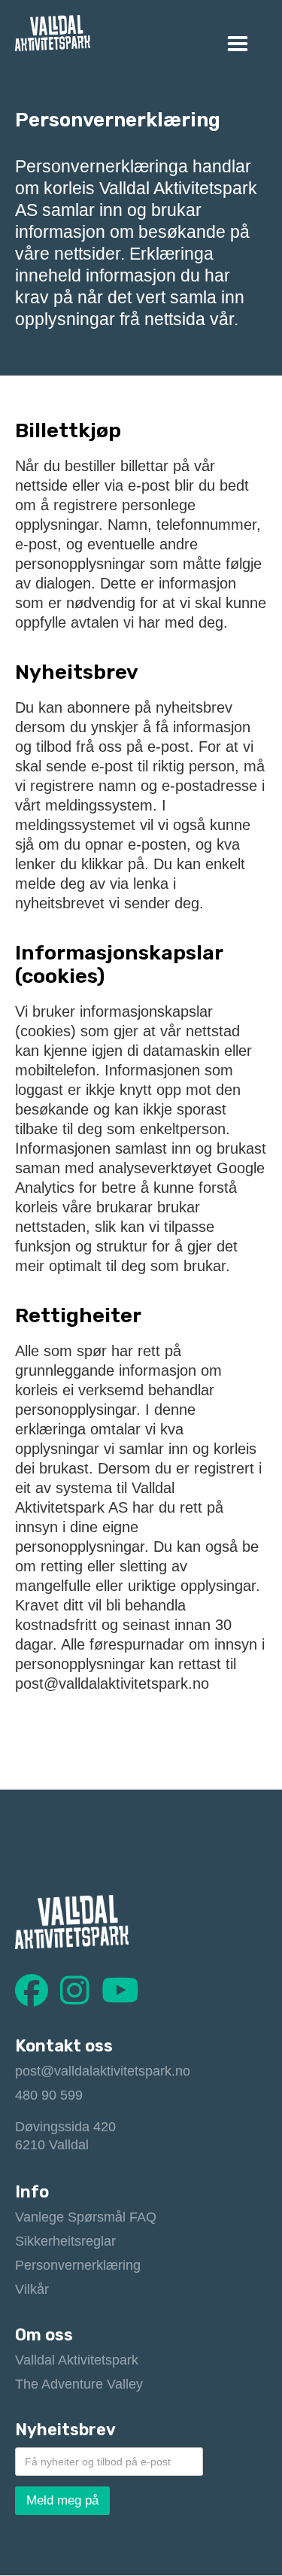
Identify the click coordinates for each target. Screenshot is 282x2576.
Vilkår (32, 2289)
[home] (53, 33)
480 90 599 (49, 2095)
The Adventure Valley (79, 2384)
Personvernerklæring (78, 2265)
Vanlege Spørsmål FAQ (86, 2217)
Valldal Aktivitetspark (77, 2360)
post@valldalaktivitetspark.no (103, 2071)
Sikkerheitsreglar (65, 2241)
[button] (238, 44)
